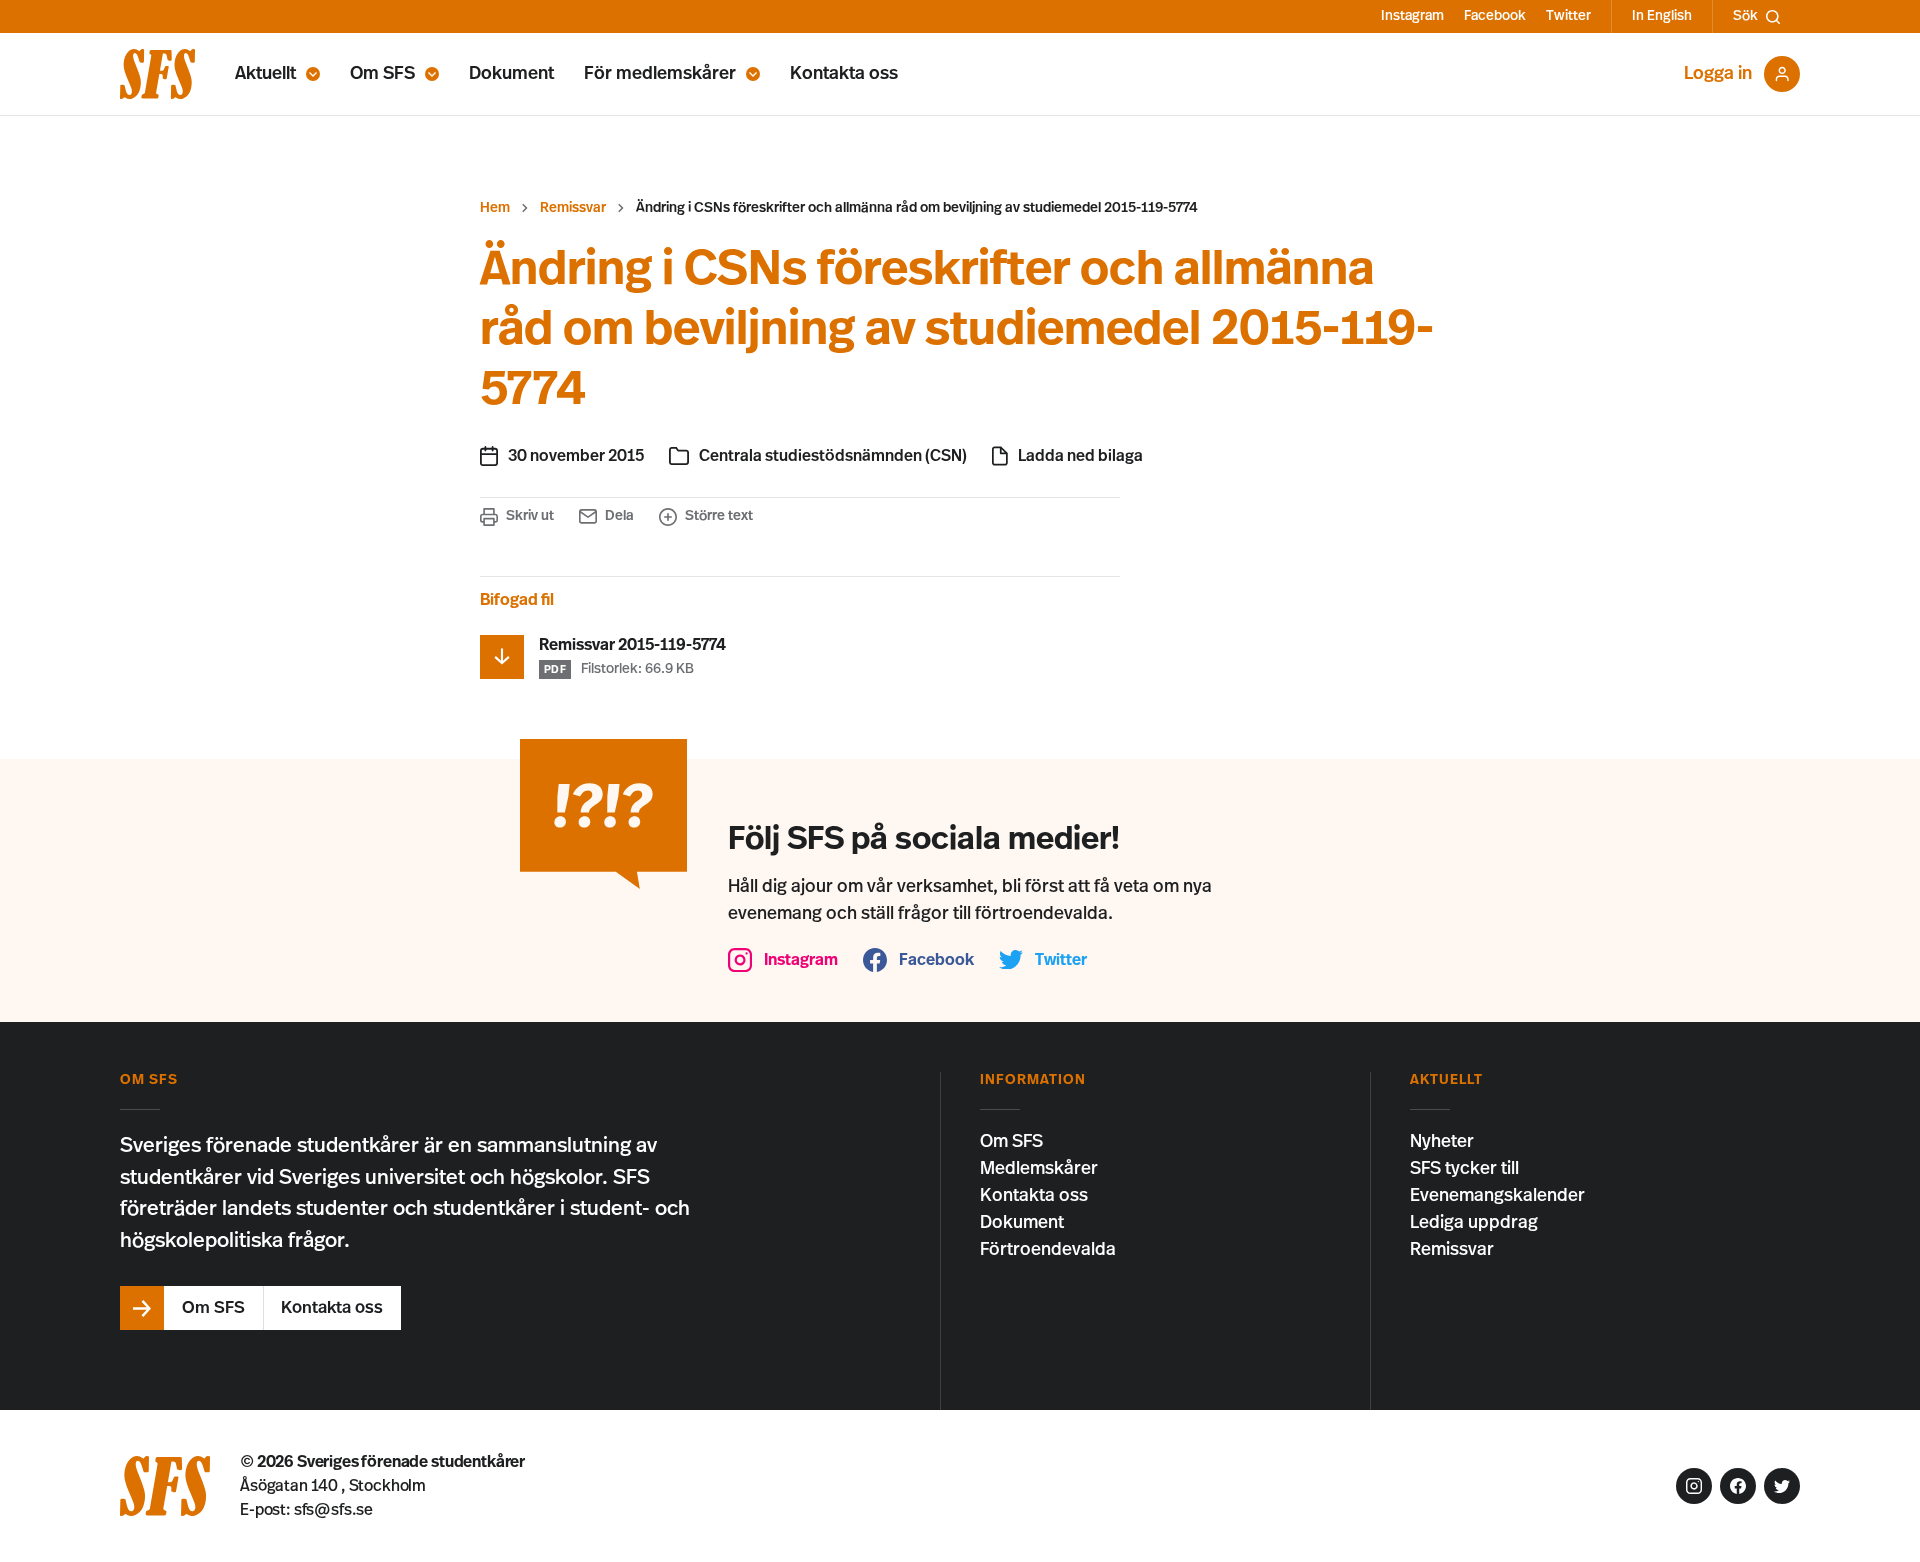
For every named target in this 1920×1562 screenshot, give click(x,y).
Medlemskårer (1039, 1169)
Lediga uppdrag (1474, 1223)
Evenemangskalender (1497, 1196)
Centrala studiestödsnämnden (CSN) (833, 456)
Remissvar (573, 208)
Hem (495, 208)
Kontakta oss (844, 74)
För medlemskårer (660, 74)
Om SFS (382, 74)
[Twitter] (1782, 1486)
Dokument (511, 74)
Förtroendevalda (1048, 1250)
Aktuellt (265, 74)
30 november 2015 (576, 456)
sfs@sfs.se (333, 1510)
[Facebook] (1738, 1486)
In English (1662, 16)
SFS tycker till (1464, 1169)
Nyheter (1442, 1142)
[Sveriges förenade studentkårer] (157, 74)
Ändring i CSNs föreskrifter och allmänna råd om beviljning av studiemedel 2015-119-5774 (917, 208)
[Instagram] (1694, 1486)
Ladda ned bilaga (1080, 456)
